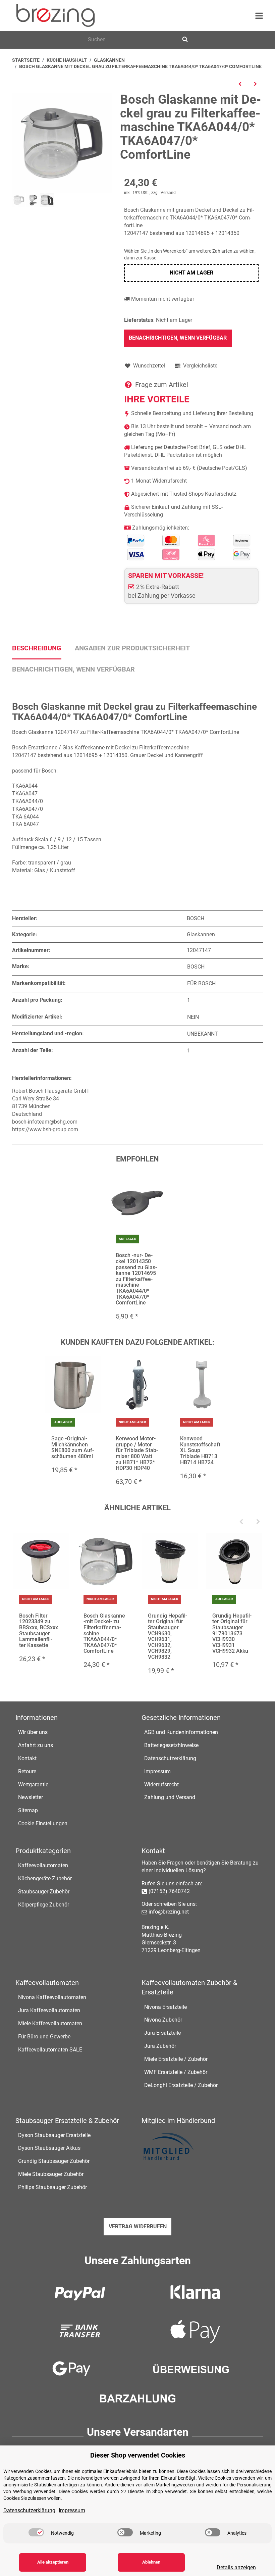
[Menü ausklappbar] (259, 16)
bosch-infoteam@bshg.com (45, 1122)
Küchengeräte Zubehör (45, 1878)
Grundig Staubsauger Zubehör (54, 2161)
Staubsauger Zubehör (44, 1892)
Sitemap (28, 1810)
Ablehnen (151, 2562)
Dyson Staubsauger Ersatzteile (54, 2135)
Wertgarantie (33, 1785)
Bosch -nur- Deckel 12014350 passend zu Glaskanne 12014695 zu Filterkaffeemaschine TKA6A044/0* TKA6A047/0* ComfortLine (136, 1279)
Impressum (157, 1771)
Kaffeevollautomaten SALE (50, 2050)
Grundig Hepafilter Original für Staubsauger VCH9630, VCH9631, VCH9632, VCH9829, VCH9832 (168, 1636)
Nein (193, 1017)
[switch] (36, 2532)
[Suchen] (184, 40)
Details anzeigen (236, 2567)
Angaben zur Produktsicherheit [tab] (132, 648)
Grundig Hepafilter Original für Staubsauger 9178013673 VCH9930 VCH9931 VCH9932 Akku (232, 1633)
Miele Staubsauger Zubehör (51, 2174)
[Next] (258, 1522)
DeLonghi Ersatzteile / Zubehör (181, 2085)
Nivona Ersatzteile (166, 2007)
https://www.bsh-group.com (45, 1129)
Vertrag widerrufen (138, 2226)
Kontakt (27, 1758)
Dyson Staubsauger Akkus (49, 2148)
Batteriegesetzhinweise (171, 1745)
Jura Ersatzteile (162, 2033)
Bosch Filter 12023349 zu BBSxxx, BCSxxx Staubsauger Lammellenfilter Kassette (39, 1630)
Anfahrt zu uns (36, 1745)
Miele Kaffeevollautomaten (50, 2023)
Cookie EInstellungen (43, 1823)
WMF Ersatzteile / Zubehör (176, 2072)
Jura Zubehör (160, 2046)
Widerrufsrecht (161, 1785)
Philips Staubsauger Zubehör (52, 2187)
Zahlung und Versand (170, 1797)
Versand (168, 193)
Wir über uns (33, 1732)
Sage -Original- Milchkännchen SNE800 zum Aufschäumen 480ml (73, 1447)
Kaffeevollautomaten (43, 1865)
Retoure (27, 1771)
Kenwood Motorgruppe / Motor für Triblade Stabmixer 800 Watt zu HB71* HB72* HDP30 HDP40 (137, 1453)
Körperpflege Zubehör (44, 1905)
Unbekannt (203, 1034)
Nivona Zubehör (163, 2020)
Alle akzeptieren (53, 2562)
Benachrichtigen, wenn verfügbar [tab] (73, 669)
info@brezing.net (169, 1912)
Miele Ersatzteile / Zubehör (176, 2059)
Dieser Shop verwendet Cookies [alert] (138, 2455)
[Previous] (241, 1522)
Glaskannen (201, 934)
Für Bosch (201, 983)
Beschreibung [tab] (37, 648)
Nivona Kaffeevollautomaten (52, 1997)
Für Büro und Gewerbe (44, 2037)
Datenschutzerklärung (170, 1758)
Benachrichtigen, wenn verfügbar (178, 338)
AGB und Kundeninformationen (181, 1732)
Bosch (196, 967)
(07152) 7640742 (169, 1891)
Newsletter (31, 1797)
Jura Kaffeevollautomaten (49, 2010)
